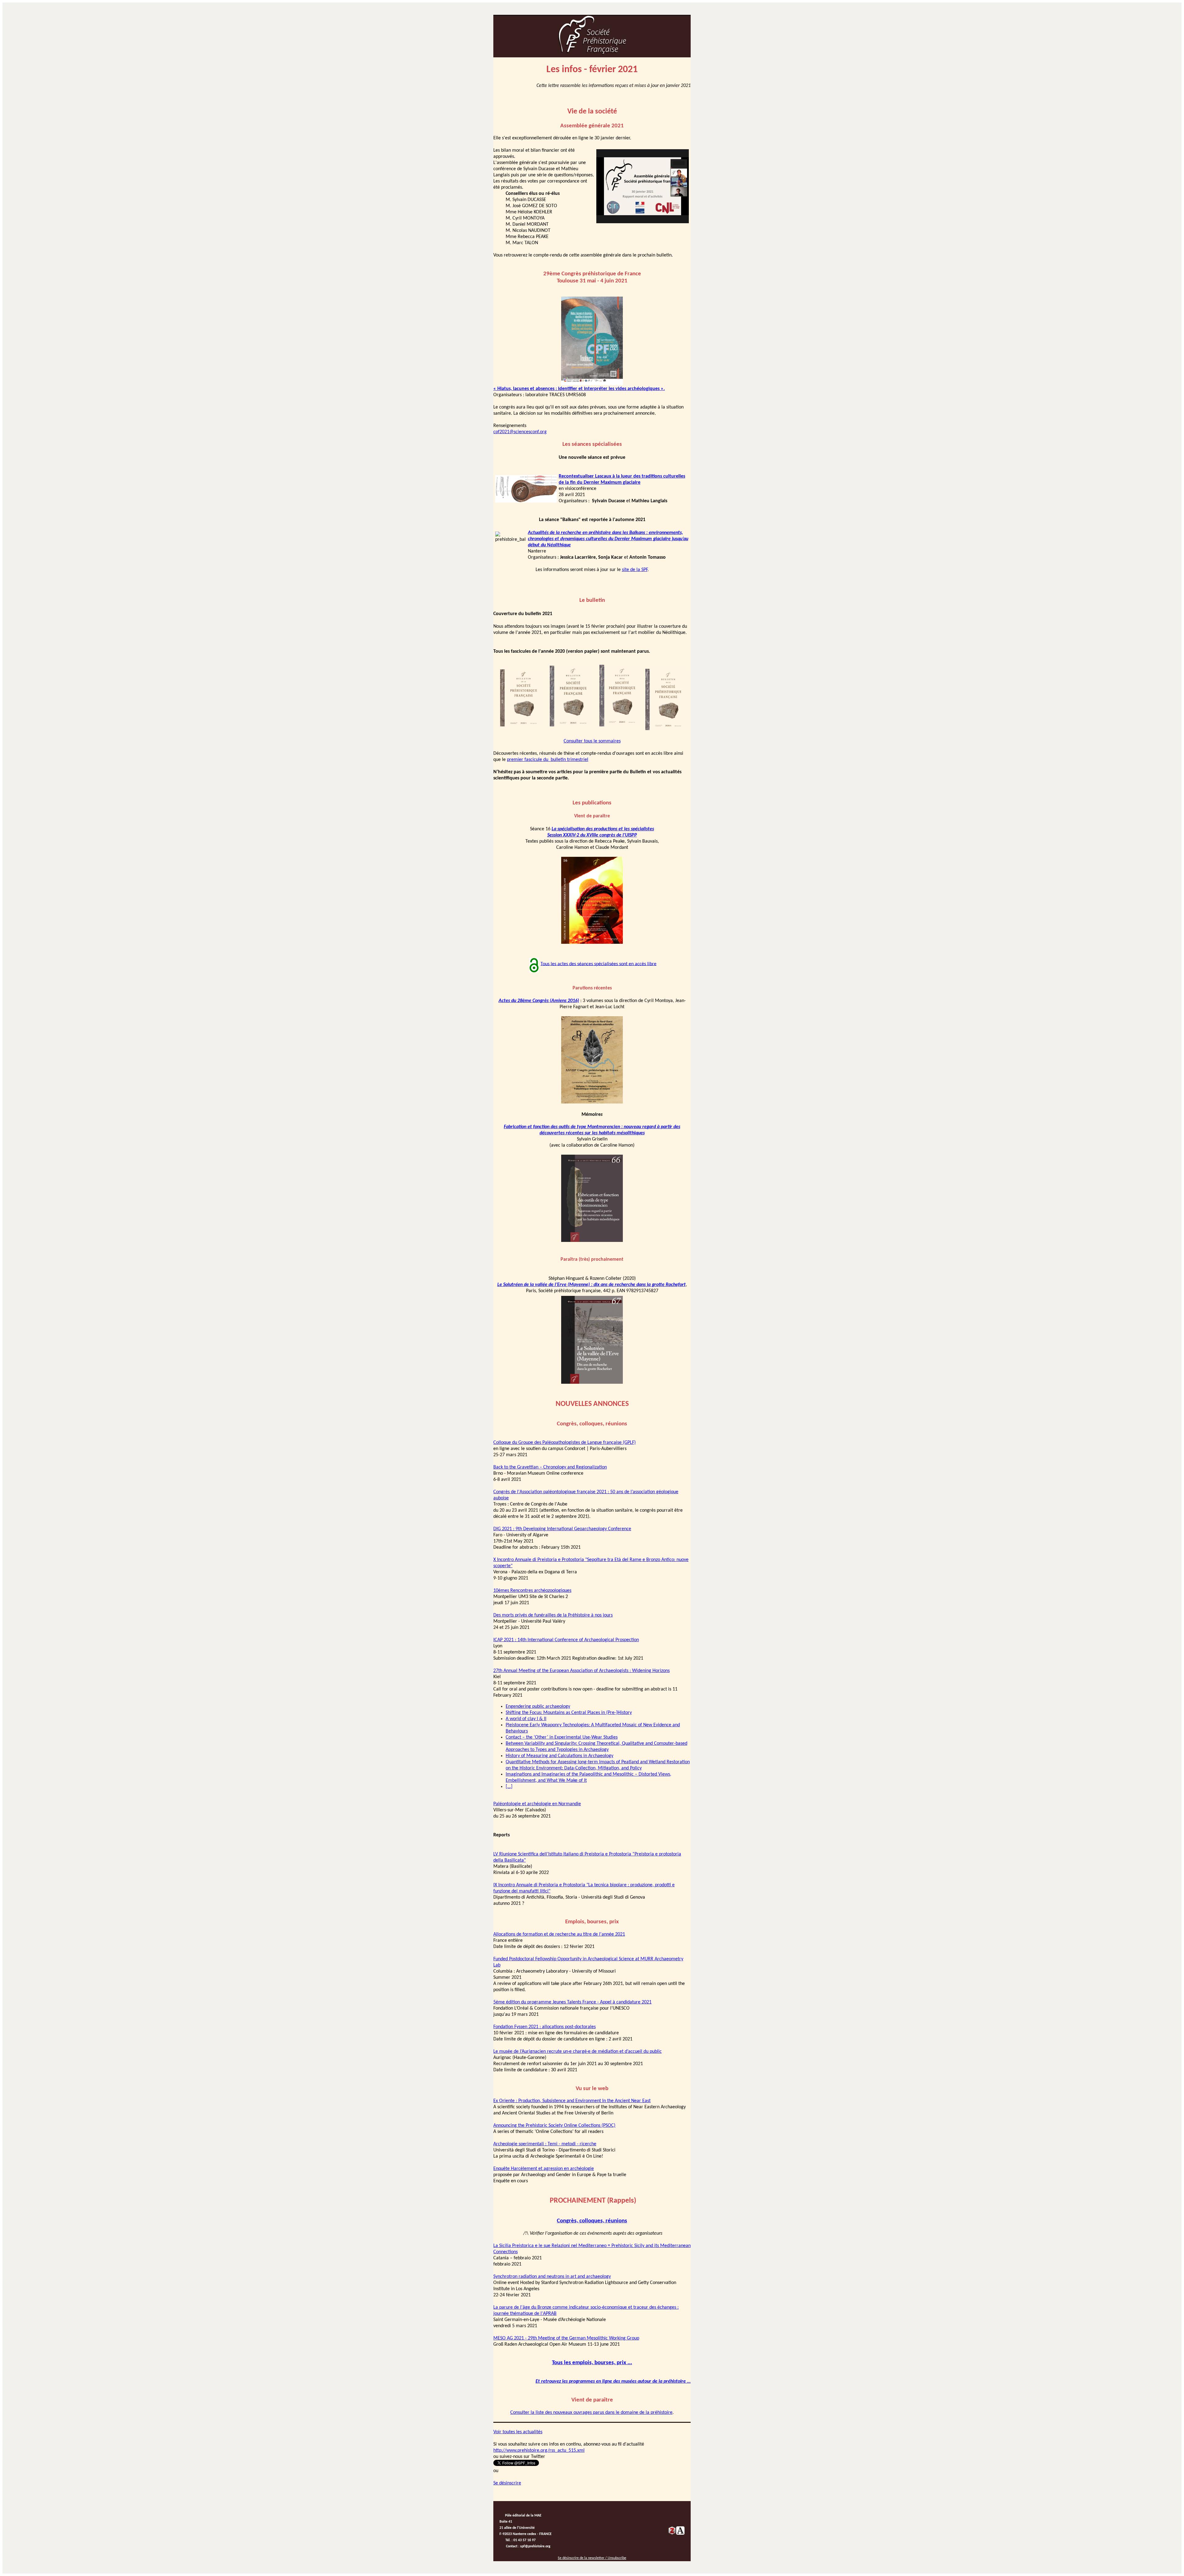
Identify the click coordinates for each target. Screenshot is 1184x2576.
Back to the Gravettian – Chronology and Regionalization (550, 1467)
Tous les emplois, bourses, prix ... (592, 2363)
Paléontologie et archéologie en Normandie (537, 1804)
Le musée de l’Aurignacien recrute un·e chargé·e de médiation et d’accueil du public (578, 2052)
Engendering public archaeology (538, 1707)
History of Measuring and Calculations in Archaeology (559, 1756)
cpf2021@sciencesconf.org (520, 432)
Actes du (508, 1001)
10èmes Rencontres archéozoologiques (532, 1591)
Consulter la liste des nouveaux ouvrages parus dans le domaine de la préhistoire (591, 2413)
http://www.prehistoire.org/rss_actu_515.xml (539, 2451)
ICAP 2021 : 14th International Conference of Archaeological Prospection (566, 1640)
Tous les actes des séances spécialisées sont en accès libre (598, 964)
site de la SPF (635, 570)
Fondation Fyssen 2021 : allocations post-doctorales (545, 2027)
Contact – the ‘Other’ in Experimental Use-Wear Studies (562, 1737)
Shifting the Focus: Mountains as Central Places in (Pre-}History (569, 1713)
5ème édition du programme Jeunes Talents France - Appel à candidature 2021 (572, 2002)
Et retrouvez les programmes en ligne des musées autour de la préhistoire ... (613, 2381)
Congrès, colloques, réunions (592, 2221)
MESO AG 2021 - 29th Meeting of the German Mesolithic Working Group (566, 2338)
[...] (509, 1787)
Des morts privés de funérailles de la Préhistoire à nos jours (553, 1615)
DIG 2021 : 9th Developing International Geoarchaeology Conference (562, 1529)
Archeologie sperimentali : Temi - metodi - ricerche (545, 2144)
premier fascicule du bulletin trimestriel (548, 760)
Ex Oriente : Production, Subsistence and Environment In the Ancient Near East (572, 2101)
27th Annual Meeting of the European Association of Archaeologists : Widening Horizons (582, 1671)
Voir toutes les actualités (518, 2432)
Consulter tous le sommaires (592, 741)
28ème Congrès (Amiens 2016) (548, 1001)
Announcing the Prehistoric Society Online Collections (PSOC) (554, 2126)
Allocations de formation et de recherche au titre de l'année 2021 (559, 1934)
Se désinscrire (507, 2483)
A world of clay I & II (526, 1719)
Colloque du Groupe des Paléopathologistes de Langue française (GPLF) (565, 1443)
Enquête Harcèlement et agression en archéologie (544, 2169)
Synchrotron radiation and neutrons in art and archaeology (552, 2277)
